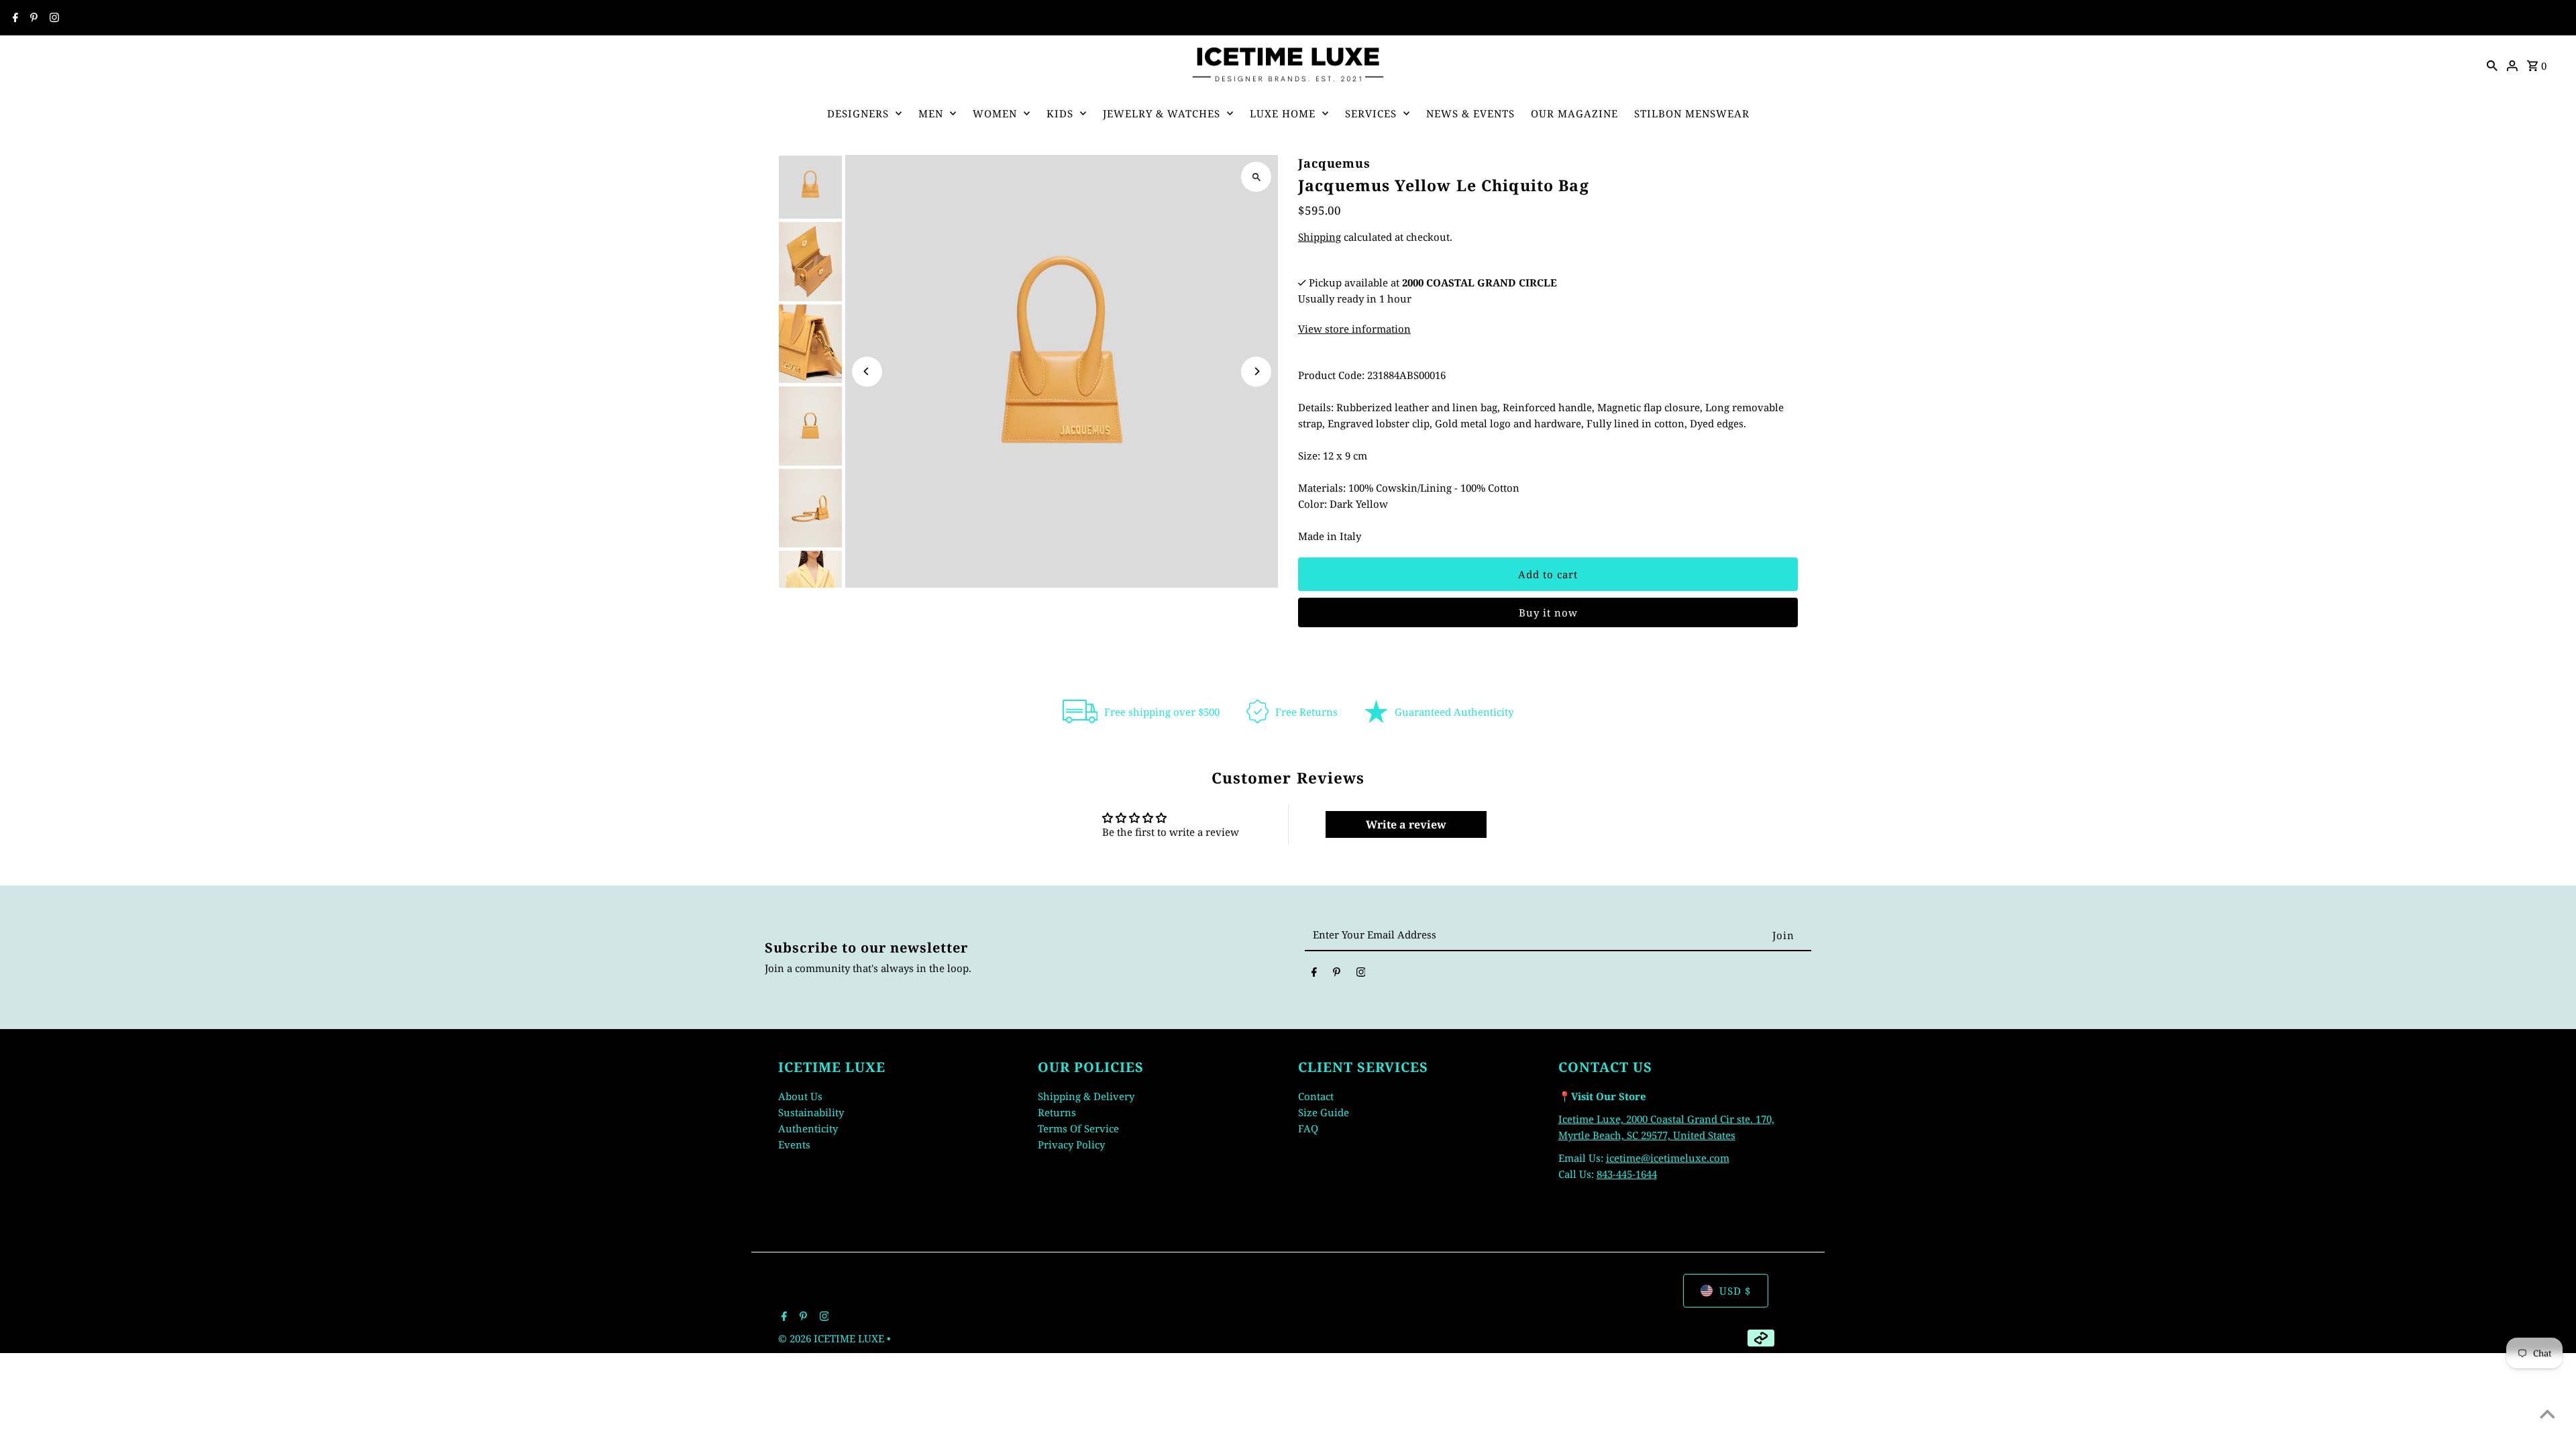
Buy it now (1548, 612)
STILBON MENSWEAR (1692, 113)
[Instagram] (53, 18)
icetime (1623, 1158)
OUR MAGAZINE (1574, 113)
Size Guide (1324, 1112)
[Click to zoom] (1256, 177)
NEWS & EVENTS (1470, 113)
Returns (1057, 1112)
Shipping (1320, 237)
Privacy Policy (1071, 1144)
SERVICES (1371, 113)
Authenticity (808, 1128)
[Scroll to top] (2547, 1414)
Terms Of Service (1078, 1128)
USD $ (1735, 1291)
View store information (1354, 329)
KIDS (1060, 113)
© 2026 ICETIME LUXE (833, 1338)
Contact (1316, 1096)
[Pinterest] (32, 18)
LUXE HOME (1283, 113)
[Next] (1256, 371)
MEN (931, 113)
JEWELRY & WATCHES (1162, 113)
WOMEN (995, 113)
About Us (800, 1096)
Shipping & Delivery (1086, 1096)
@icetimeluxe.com (1685, 1158)
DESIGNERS (858, 113)
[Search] (2492, 64)
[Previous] (867, 371)
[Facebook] (14, 18)
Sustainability (811, 1112)
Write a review (1406, 824)
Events (794, 1144)
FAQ (1308, 1128)
